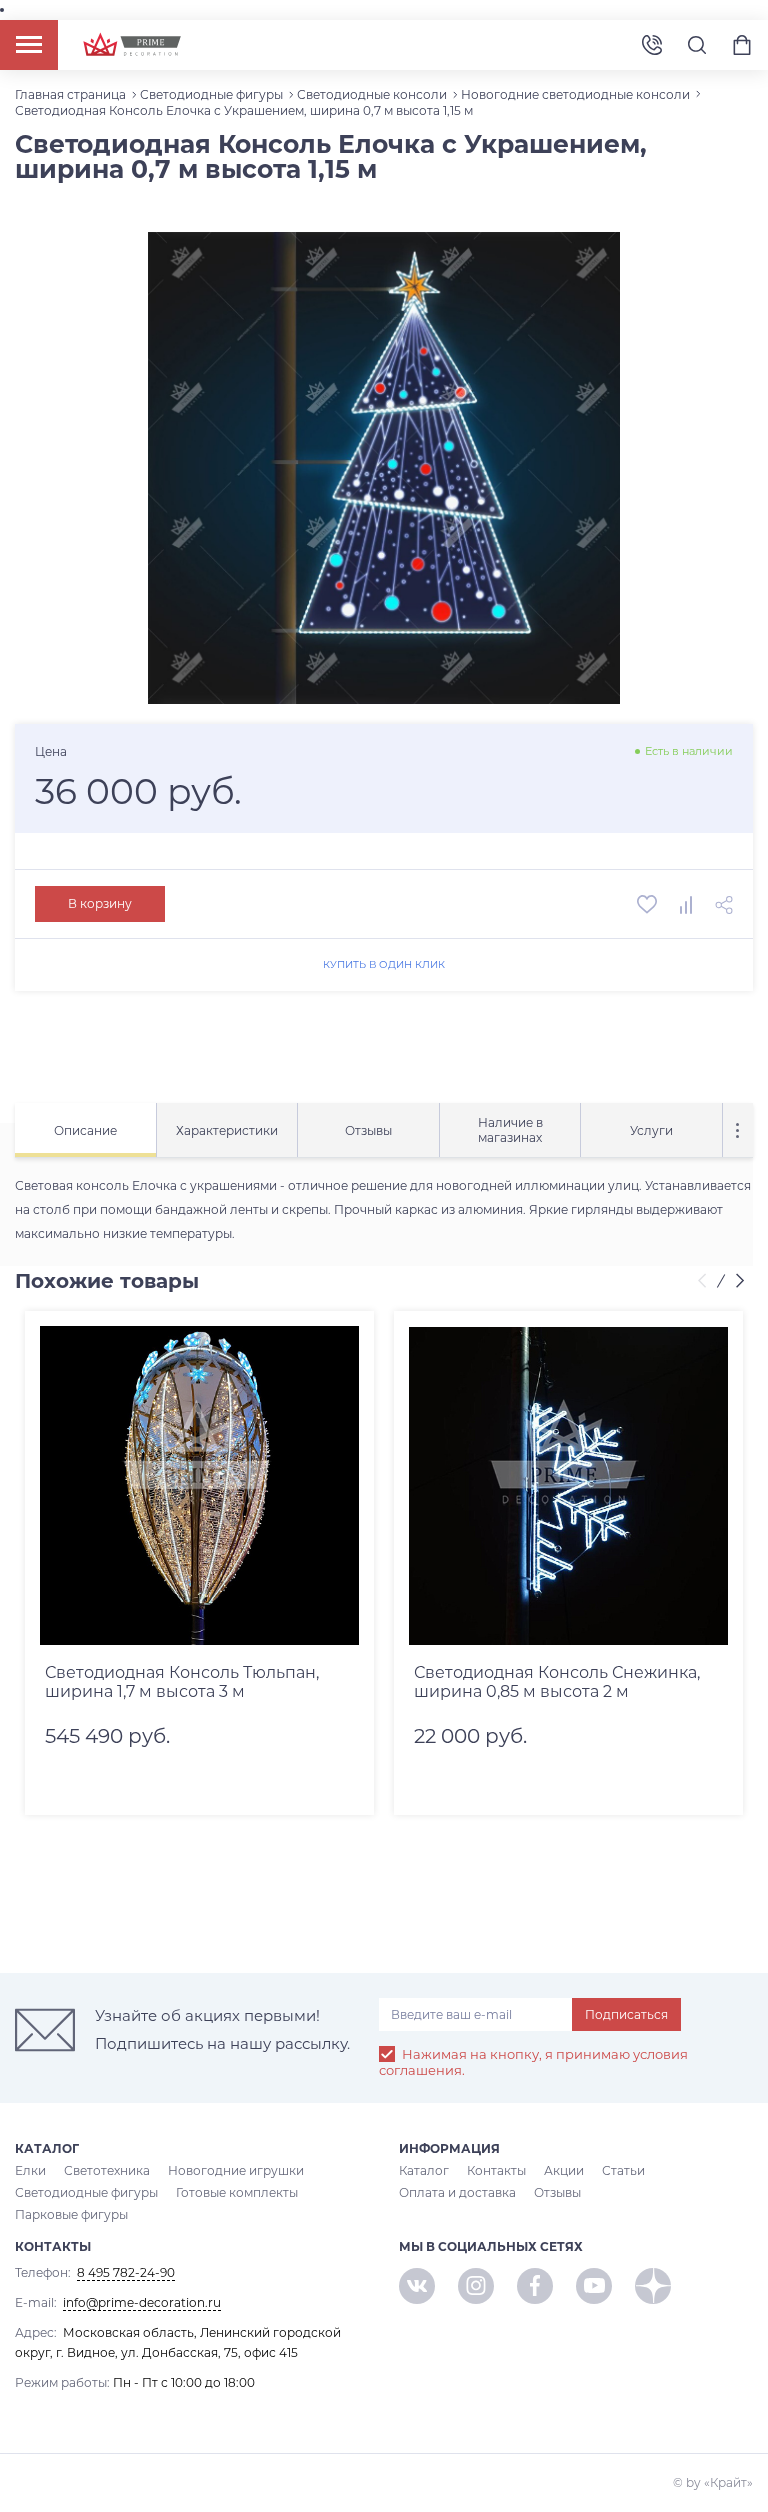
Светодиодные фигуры (86, 2192)
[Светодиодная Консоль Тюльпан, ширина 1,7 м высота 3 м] (199, 1485)
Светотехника (107, 2170)
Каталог (424, 2170)
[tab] (85, 1130)
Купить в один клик (384, 964)
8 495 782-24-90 (652, 45)
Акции (564, 2170)
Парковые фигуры (71, 2214)
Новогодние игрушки (236, 2170)
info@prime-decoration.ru (142, 2302)
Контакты (496, 2170)
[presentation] (705, 1282)
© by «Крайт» (713, 2482)
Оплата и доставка (457, 2192)
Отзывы (557, 2192)
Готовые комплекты (237, 2192)
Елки (30, 2170)
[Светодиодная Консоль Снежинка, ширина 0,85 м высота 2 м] (568, 1485)
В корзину (100, 903)
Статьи (623, 2170)
